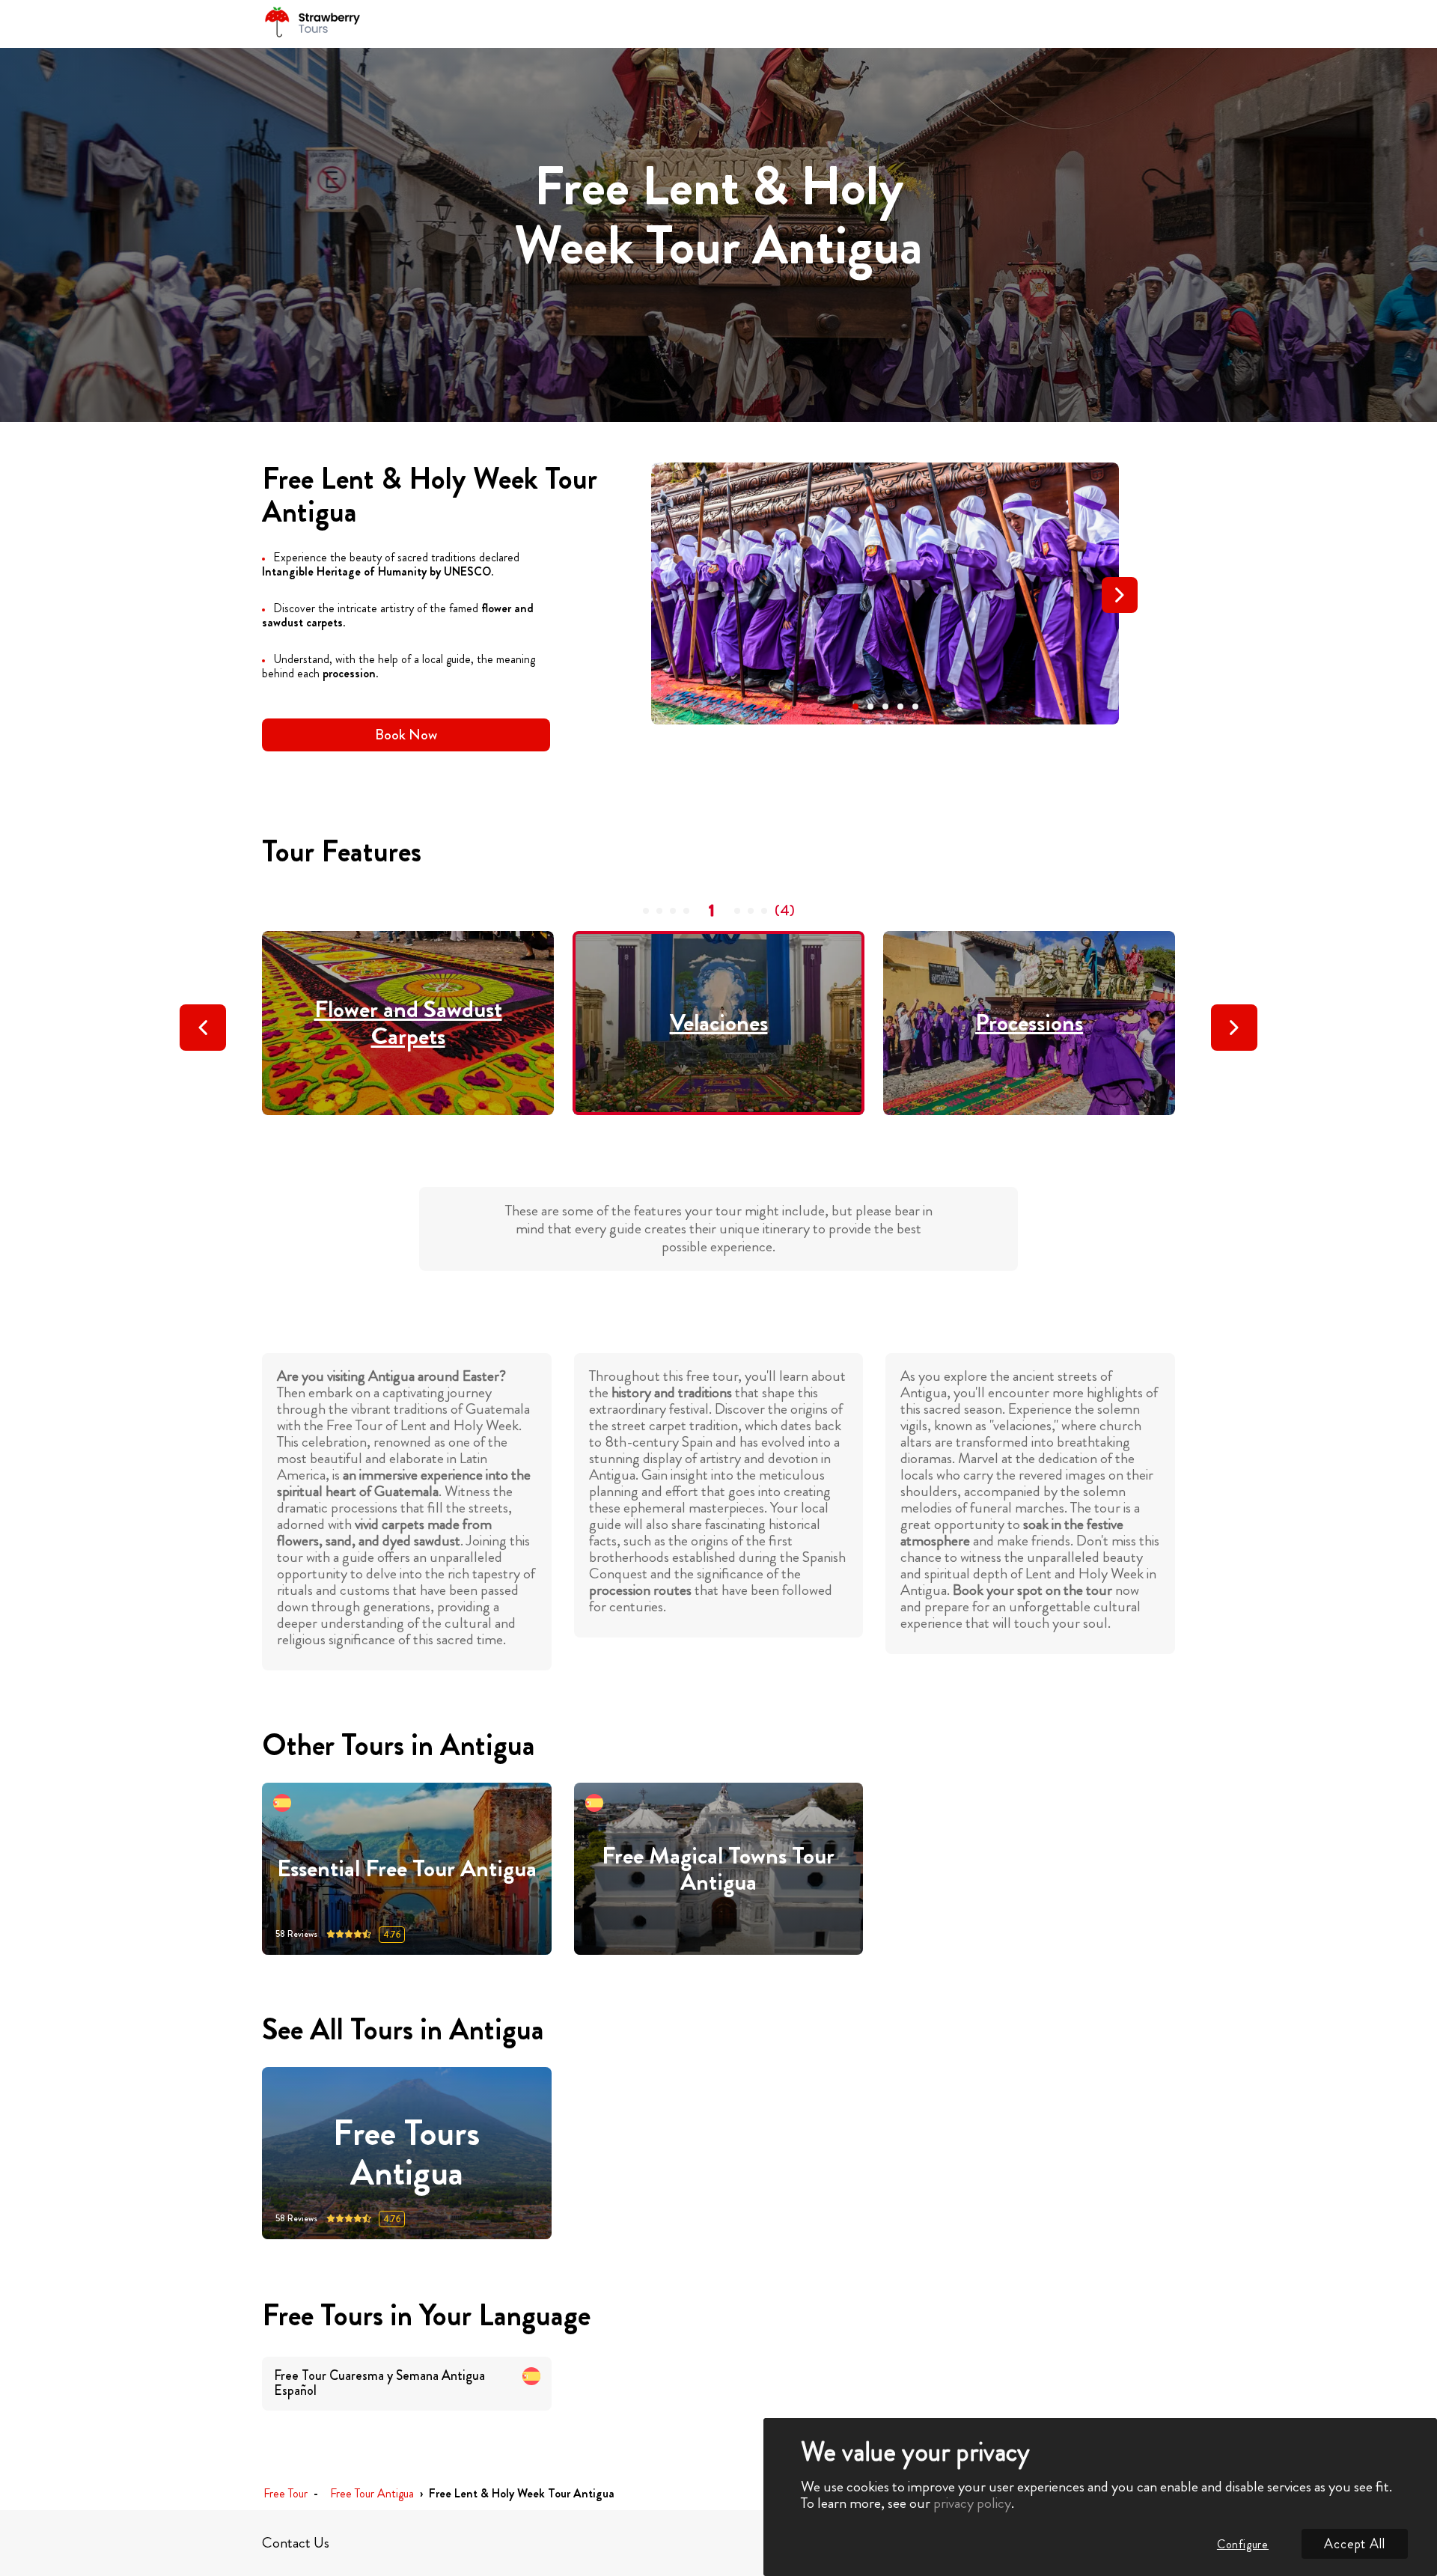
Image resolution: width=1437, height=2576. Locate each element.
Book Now (406, 735)
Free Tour (286, 2494)
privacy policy (972, 2503)
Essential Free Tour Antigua (407, 1868)
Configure (1243, 2544)
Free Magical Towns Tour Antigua (718, 1869)
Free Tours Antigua (406, 2153)
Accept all (1355, 2544)
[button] (855, 706)
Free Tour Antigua (372, 2494)
